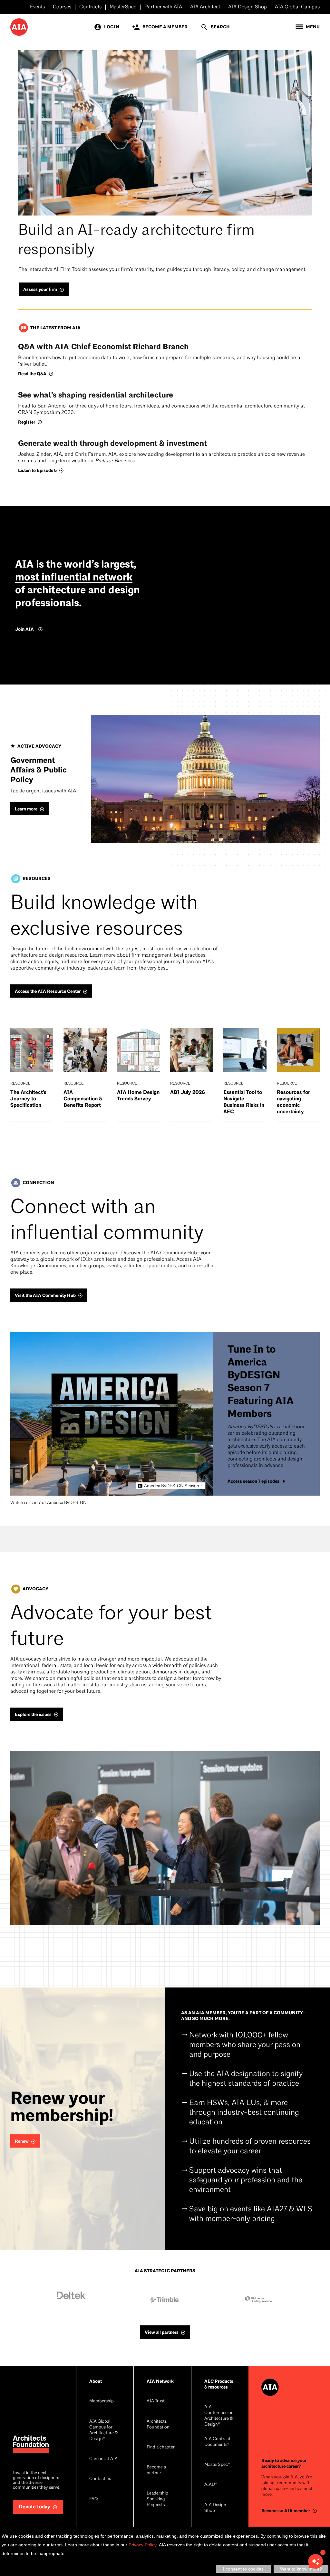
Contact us (100, 2479)
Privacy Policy (143, 2545)
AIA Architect (205, 7)
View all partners (162, 2332)
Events (37, 7)
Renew (22, 2141)
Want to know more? (301, 2569)
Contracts (90, 7)
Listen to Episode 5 (37, 470)
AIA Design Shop (247, 7)
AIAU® (211, 2485)
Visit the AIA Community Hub (45, 1295)
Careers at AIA (103, 2459)
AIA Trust (156, 2401)
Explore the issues (33, 1714)
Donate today (34, 2507)
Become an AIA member (286, 2511)
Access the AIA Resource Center (48, 991)
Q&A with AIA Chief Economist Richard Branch (103, 347)
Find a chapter (161, 2447)
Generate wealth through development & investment (112, 443)
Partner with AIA (163, 7)
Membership (102, 2401)
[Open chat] (315, 2562)
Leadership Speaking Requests (157, 2499)
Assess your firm (40, 289)
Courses (62, 7)
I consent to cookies (243, 2569)
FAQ (93, 2499)
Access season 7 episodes (253, 1481)
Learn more (26, 809)
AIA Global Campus (297, 7)
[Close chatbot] (323, 2552)
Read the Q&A (32, 374)
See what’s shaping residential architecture (96, 395)
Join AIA (24, 629)
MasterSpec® (217, 2465)
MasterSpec (123, 7)
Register (27, 422)
